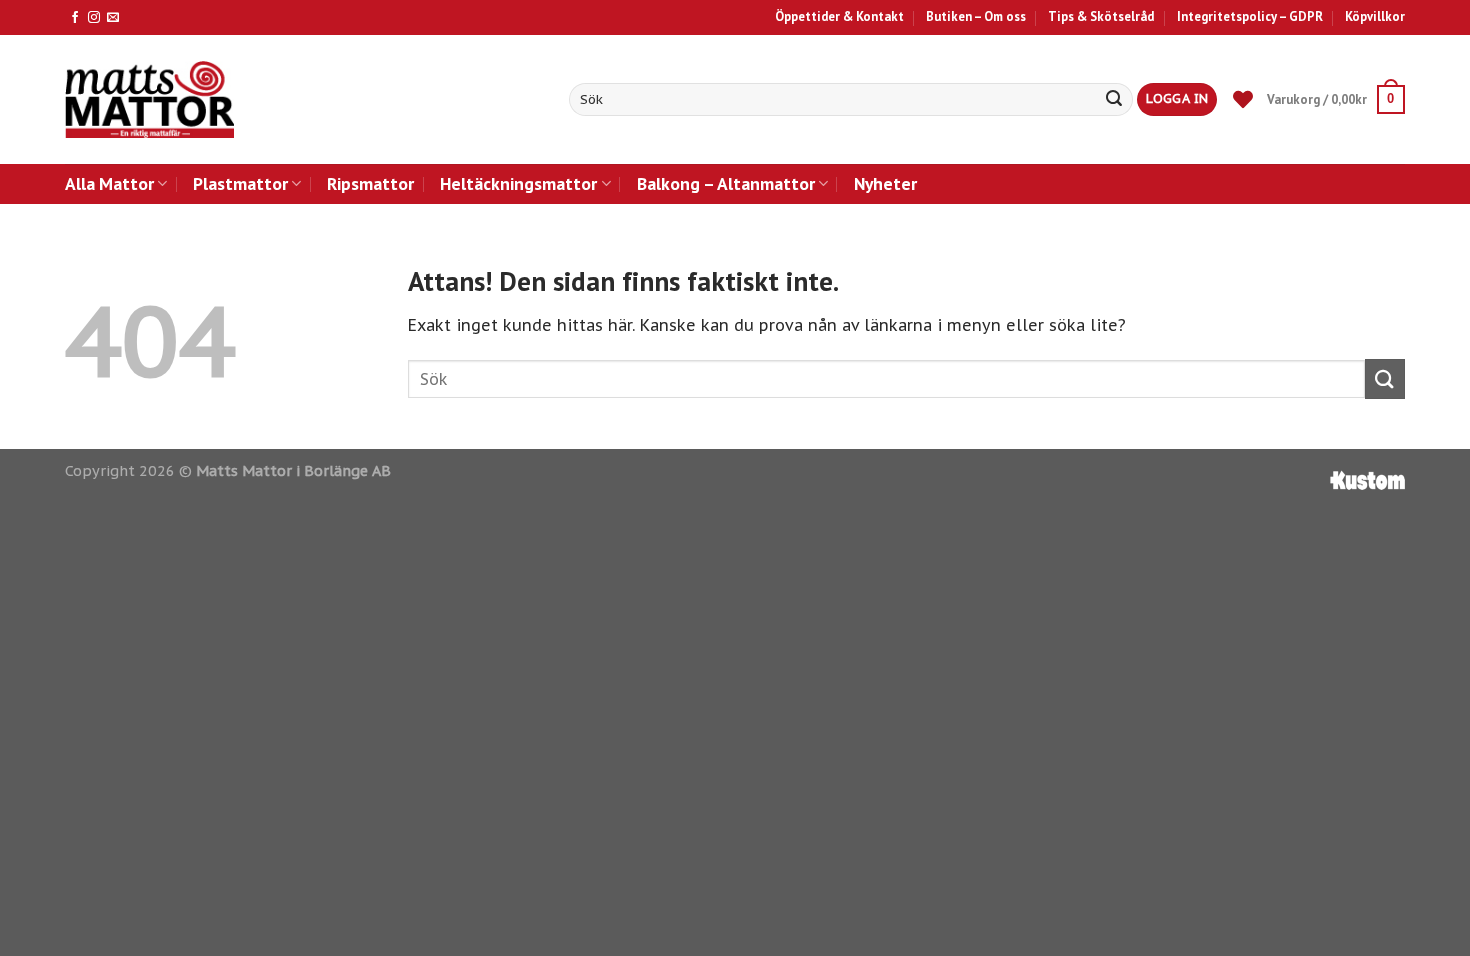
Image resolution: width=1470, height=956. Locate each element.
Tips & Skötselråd (1101, 16)
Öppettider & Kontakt (839, 16)
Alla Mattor (109, 183)
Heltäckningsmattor (518, 183)
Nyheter (885, 183)
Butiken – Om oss (976, 16)
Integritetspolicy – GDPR (1250, 16)
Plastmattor (240, 183)
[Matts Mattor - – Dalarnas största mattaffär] (149, 99)
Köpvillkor (1375, 16)
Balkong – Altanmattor (726, 183)
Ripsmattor (370, 183)
